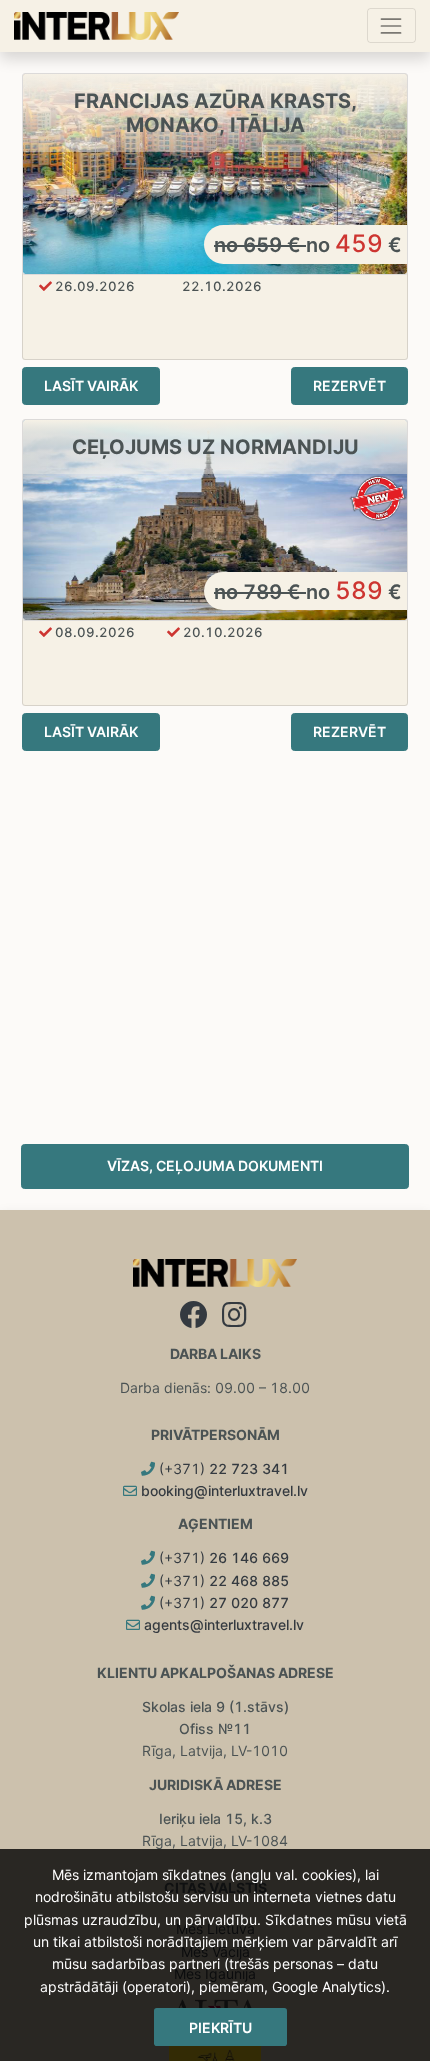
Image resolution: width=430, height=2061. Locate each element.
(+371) (222, 1468)
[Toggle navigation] (391, 25)
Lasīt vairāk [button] (91, 385)
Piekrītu (220, 2027)
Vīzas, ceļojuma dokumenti (215, 1165)
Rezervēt (349, 385)
